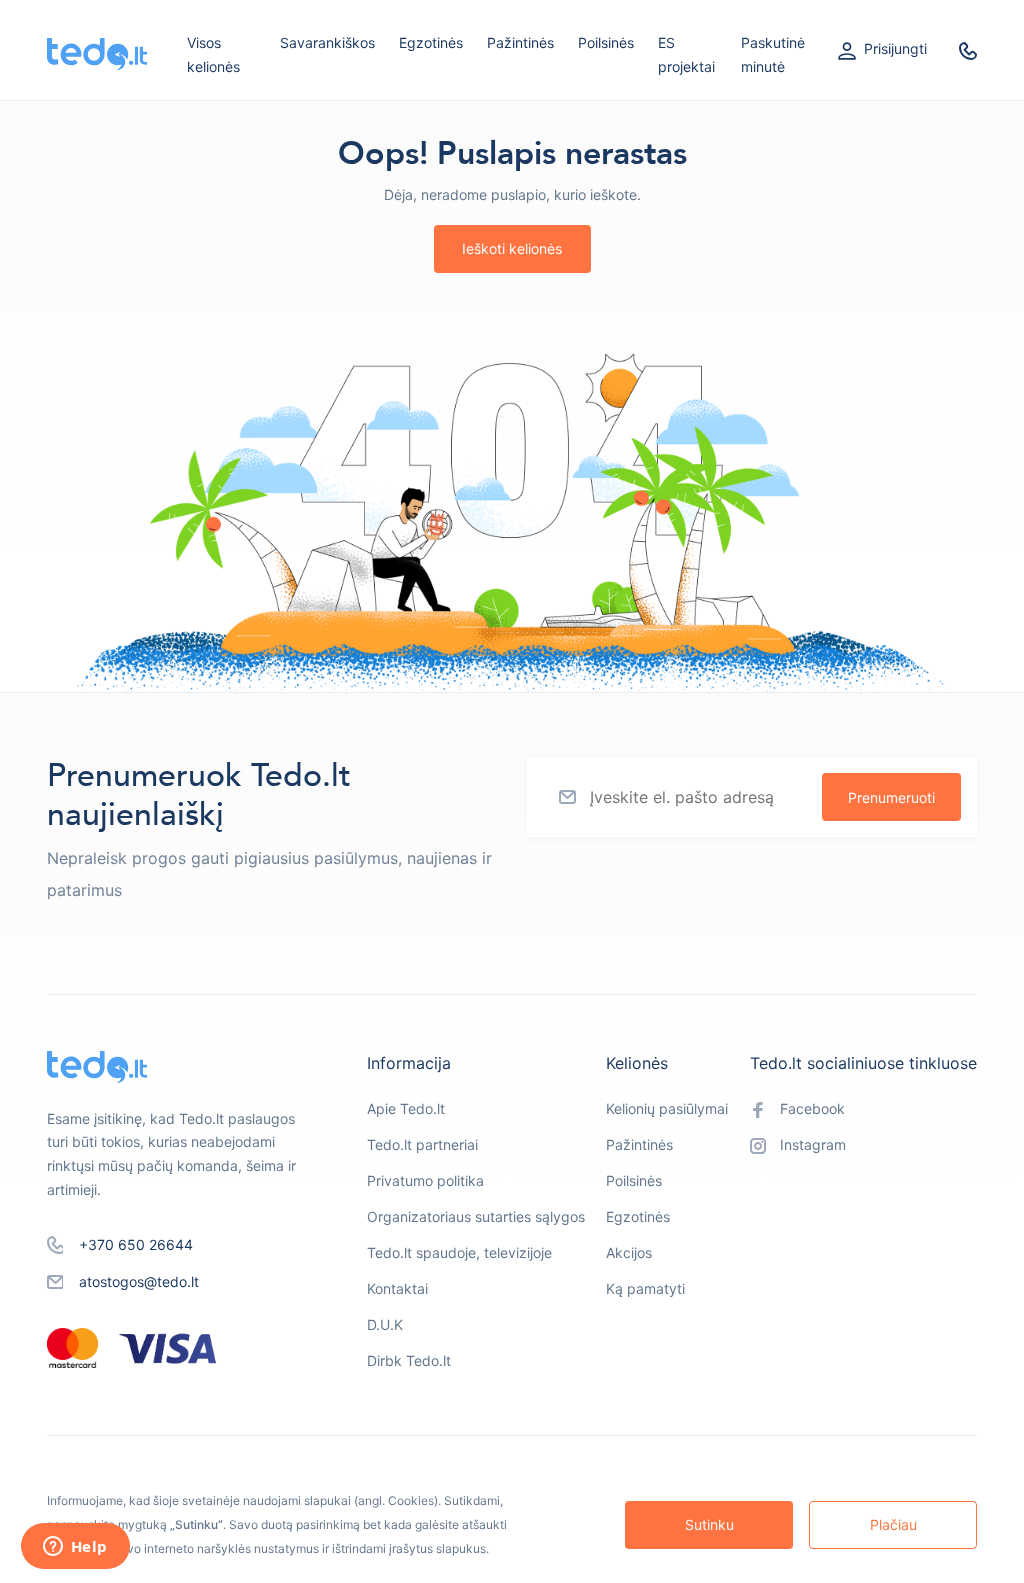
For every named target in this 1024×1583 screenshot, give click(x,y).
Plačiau (893, 1524)
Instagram (813, 1144)
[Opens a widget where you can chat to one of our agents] (75, 1548)
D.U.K (385, 1324)
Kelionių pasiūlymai (667, 1108)
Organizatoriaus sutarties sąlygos (476, 1216)
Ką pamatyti (645, 1288)
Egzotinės (431, 42)
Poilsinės (606, 42)
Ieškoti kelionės (512, 248)
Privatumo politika (425, 1180)
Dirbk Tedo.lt (409, 1360)
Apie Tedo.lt (406, 1108)
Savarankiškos (327, 42)
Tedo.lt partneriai (422, 1144)
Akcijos (629, 1252)
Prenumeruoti (891, 797)
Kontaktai (397, 1288)
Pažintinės (520, 42)
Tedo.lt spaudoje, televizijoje (459, 1252)
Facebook (812, 1108)
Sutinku (709, 1524)
